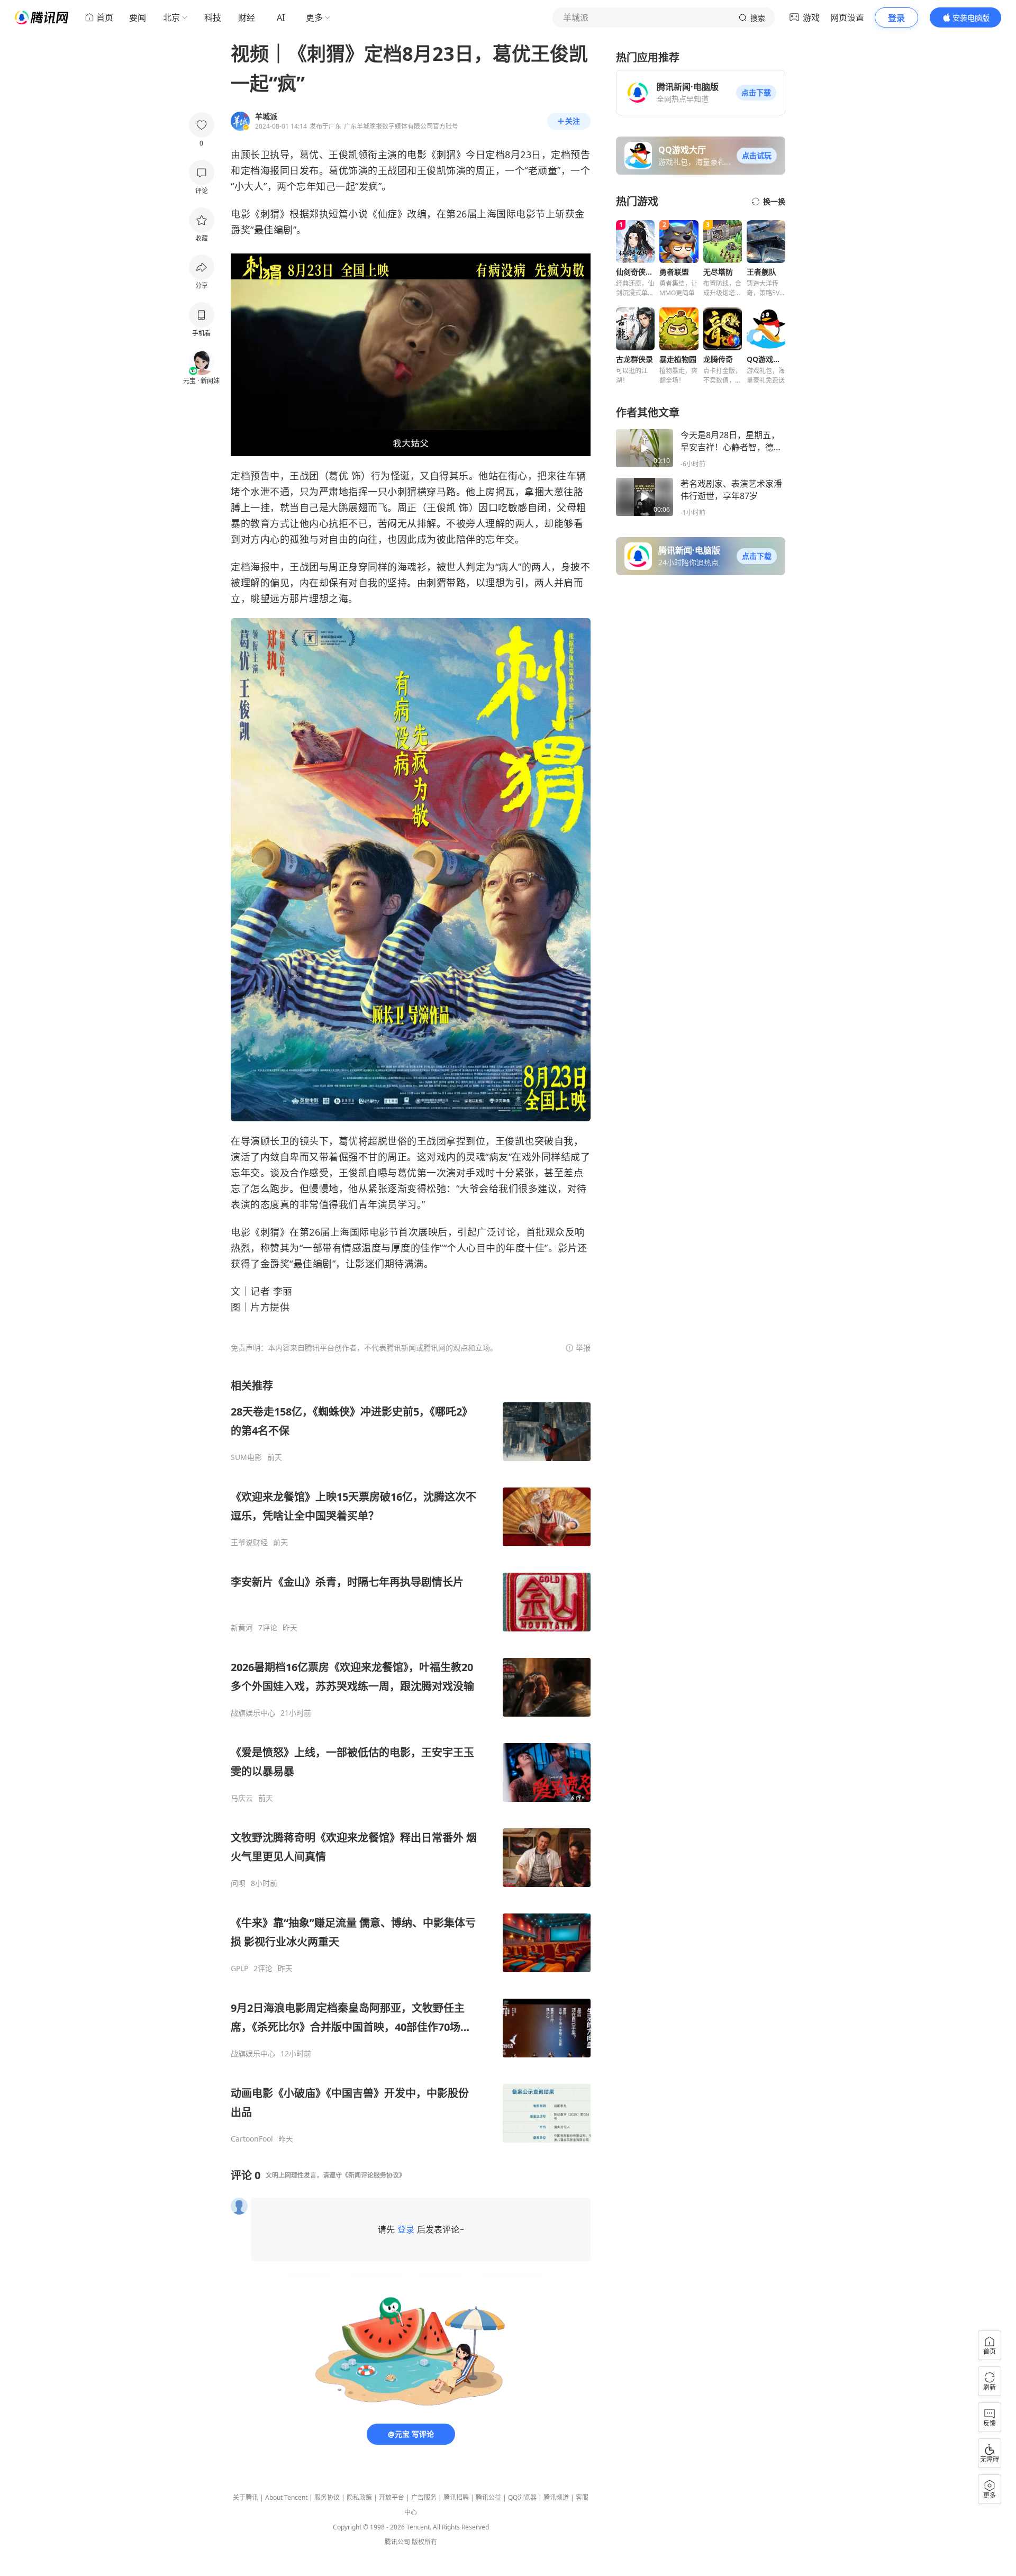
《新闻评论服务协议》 (374, 2175)
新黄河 (242, 1628)
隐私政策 (359, 2497)
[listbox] (411, 1761)
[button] (756, 93)
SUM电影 (246, 1457)
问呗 (238, 1883)
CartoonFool (252, 2139)
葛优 (309, 155)
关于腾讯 (246, 2497)
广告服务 (424, 2497)
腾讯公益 (488, 2497)
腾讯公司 (397, 2542)
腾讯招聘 (456, 2497)
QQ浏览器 (522, 2497)
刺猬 (446, 155)
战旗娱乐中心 (253, 1713)
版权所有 (424, 2542)
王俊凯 (343, 155)
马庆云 (242, 1798)
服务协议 (327, 2497)
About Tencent (286, 2497)
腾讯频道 (556, 2497)
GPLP (239, 1969)
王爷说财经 (249, 1543)
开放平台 (392, 2497)
